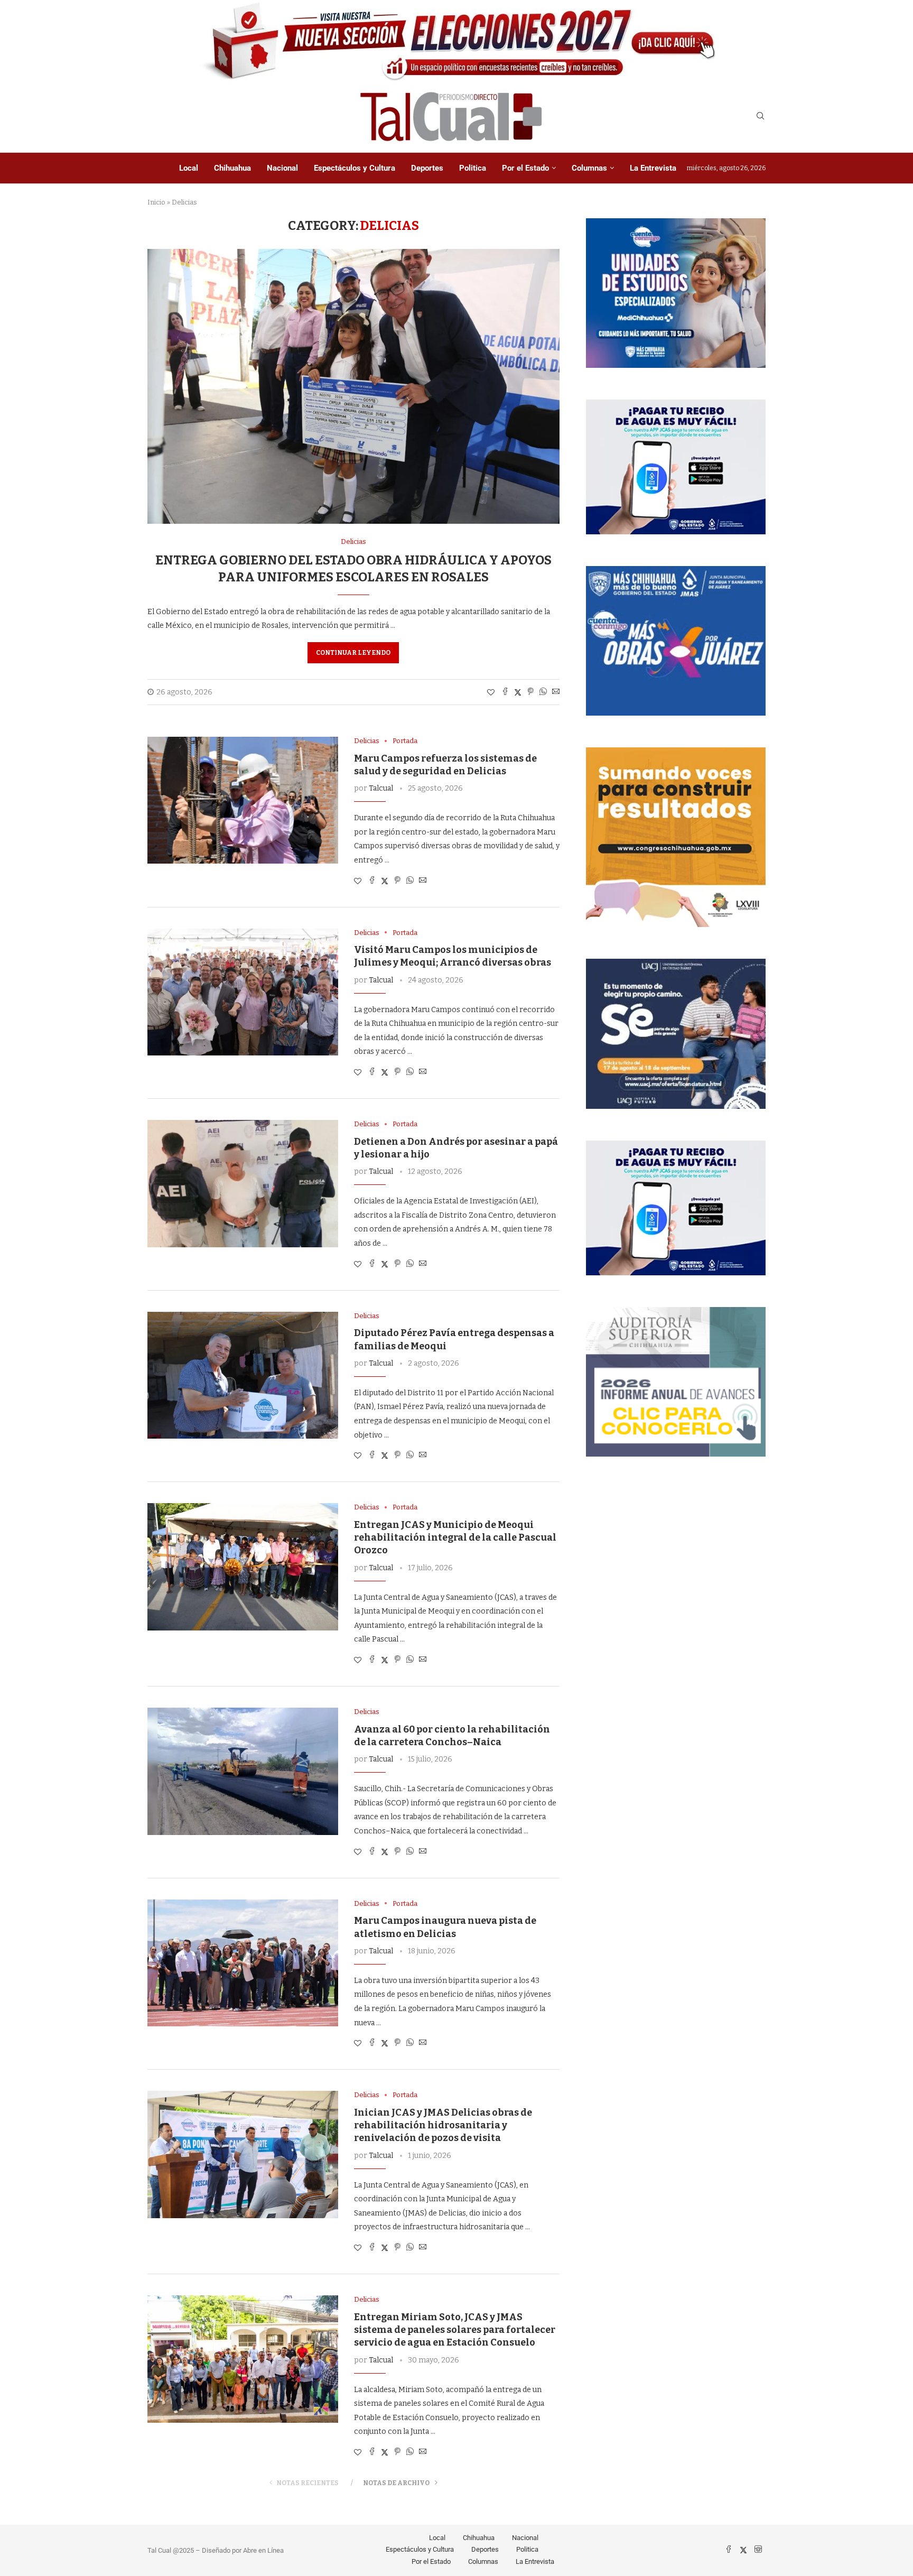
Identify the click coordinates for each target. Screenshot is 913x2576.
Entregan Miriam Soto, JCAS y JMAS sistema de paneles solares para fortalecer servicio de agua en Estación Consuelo (455, 2330)
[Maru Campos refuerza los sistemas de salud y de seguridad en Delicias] (243, 800)
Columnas (589, 168)
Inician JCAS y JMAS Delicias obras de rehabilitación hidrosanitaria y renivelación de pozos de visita (443, 2125)
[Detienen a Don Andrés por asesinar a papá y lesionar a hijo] (243, 1183)
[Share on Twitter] (518, 692)
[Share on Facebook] (505, 692)
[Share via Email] (556, 692)
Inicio (156, 202)
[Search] (760, 117)
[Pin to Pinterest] (530, 692)
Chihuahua (232, 168)
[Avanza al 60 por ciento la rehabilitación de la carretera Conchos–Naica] (243, 1771)
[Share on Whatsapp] (543, 692)
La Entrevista (653, 168)
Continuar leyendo (353, 653)
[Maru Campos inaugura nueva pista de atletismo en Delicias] (243, 1963)
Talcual (381, 788)
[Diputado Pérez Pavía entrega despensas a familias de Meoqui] (243, 1375)
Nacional (282, 168)
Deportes (427, 168)
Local (189, 168)
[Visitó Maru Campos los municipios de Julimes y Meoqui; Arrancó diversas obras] (243, 992)
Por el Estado (525, 168)
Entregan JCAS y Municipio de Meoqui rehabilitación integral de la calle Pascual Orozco (455, 1538)
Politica (473, 168)
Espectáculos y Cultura (355, 168)
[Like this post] (491, 693)
